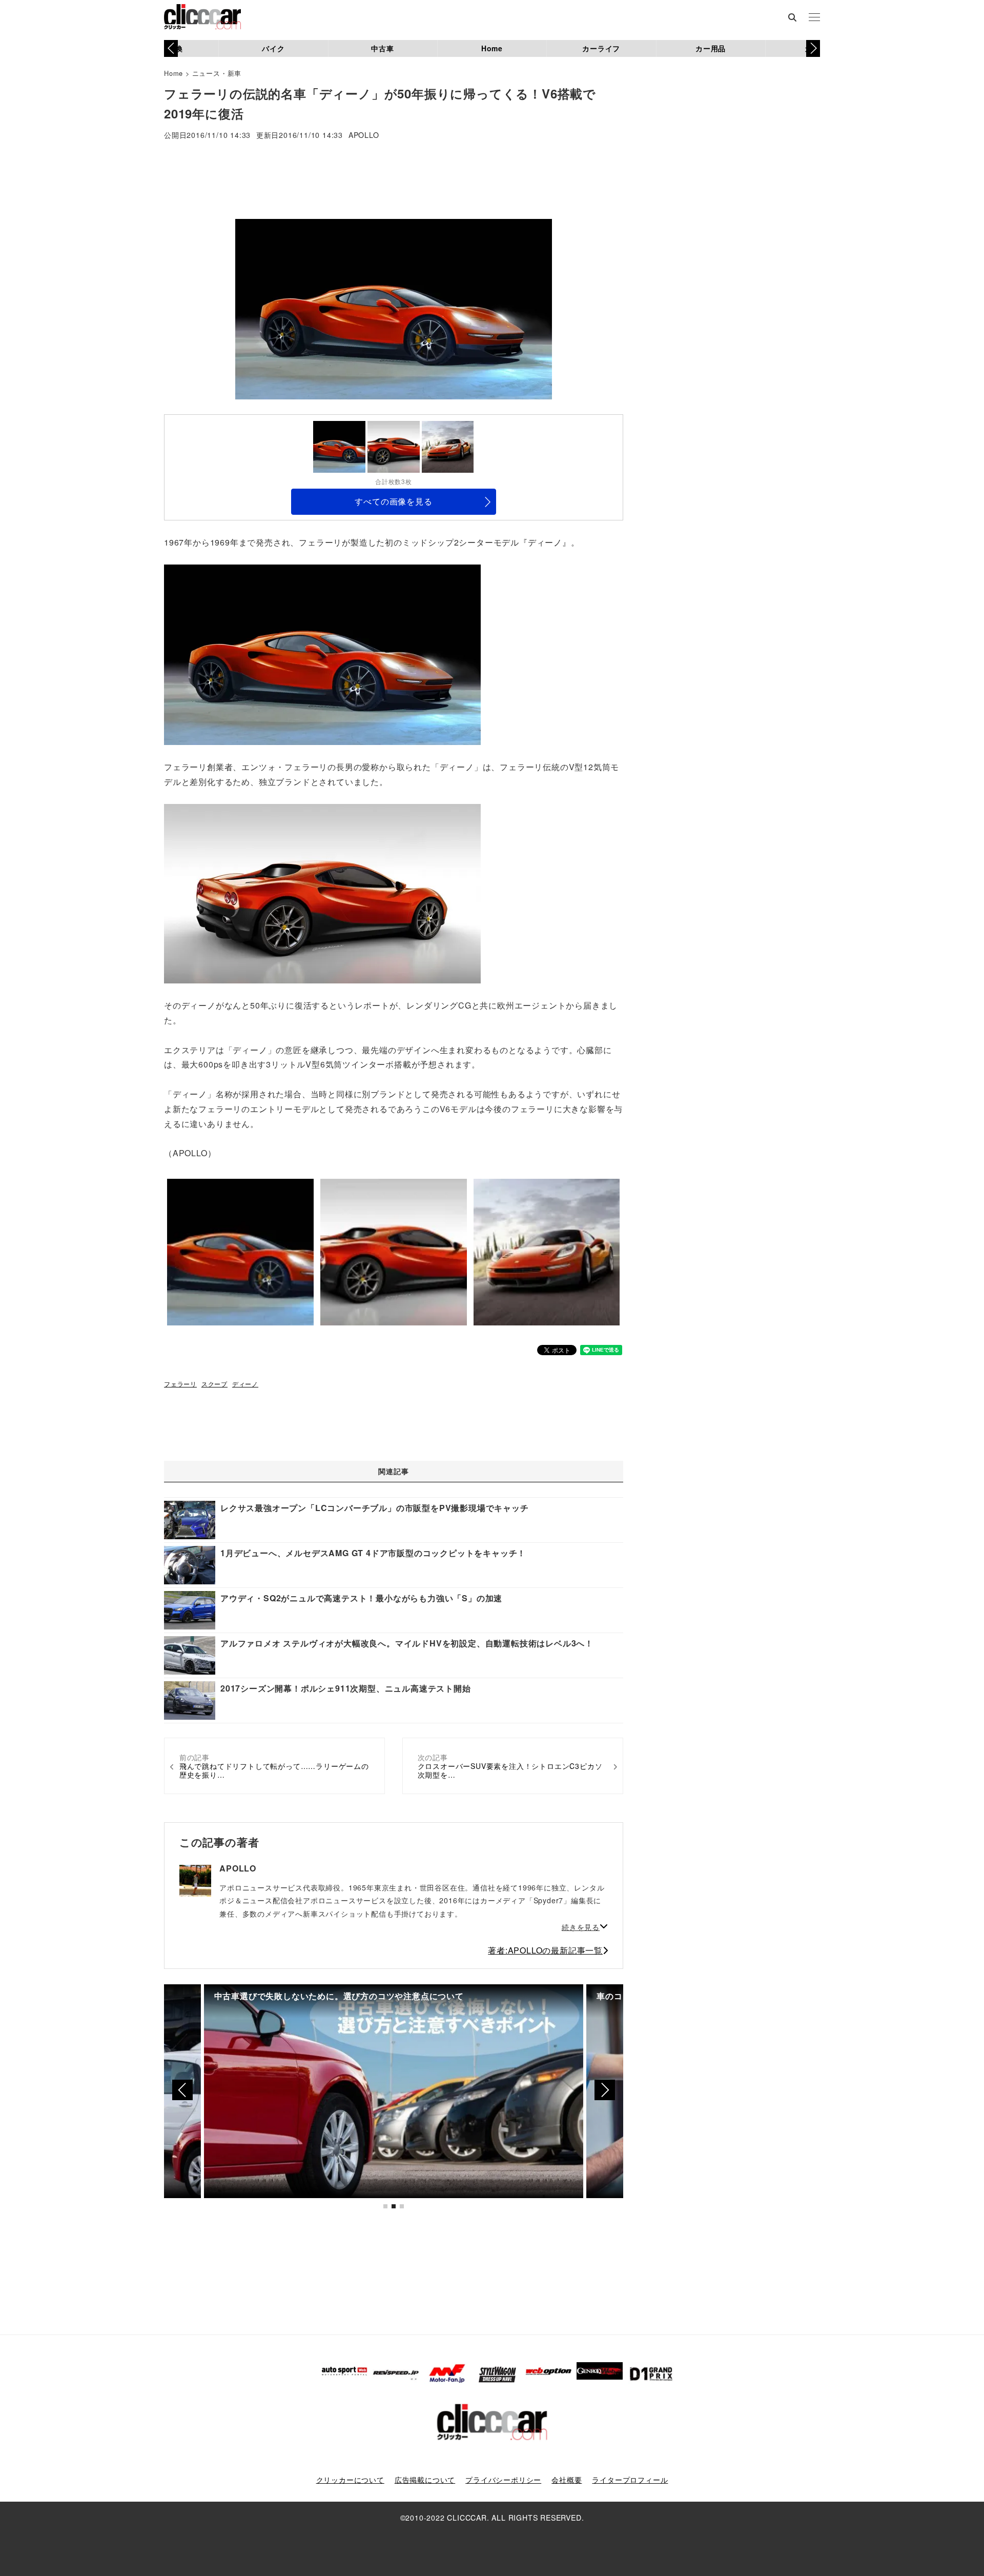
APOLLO (364, 136)
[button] (813, 48)
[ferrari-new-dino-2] (322, 893)
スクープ (214, 1384)
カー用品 (711, 48)
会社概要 (567, 2480)
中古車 (382, 48)
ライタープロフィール (630, 2480)
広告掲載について (425, 2480)
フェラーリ (180, 1384)
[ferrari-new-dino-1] (322, 653)
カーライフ (601, 48)
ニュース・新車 (217, 73)
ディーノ (245, 1384)
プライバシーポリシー (503, 2480)
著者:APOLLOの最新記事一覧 (545, 1950)
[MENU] (814, 18)
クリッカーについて (350, 2480)
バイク (273, 48)
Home (492, 48)
